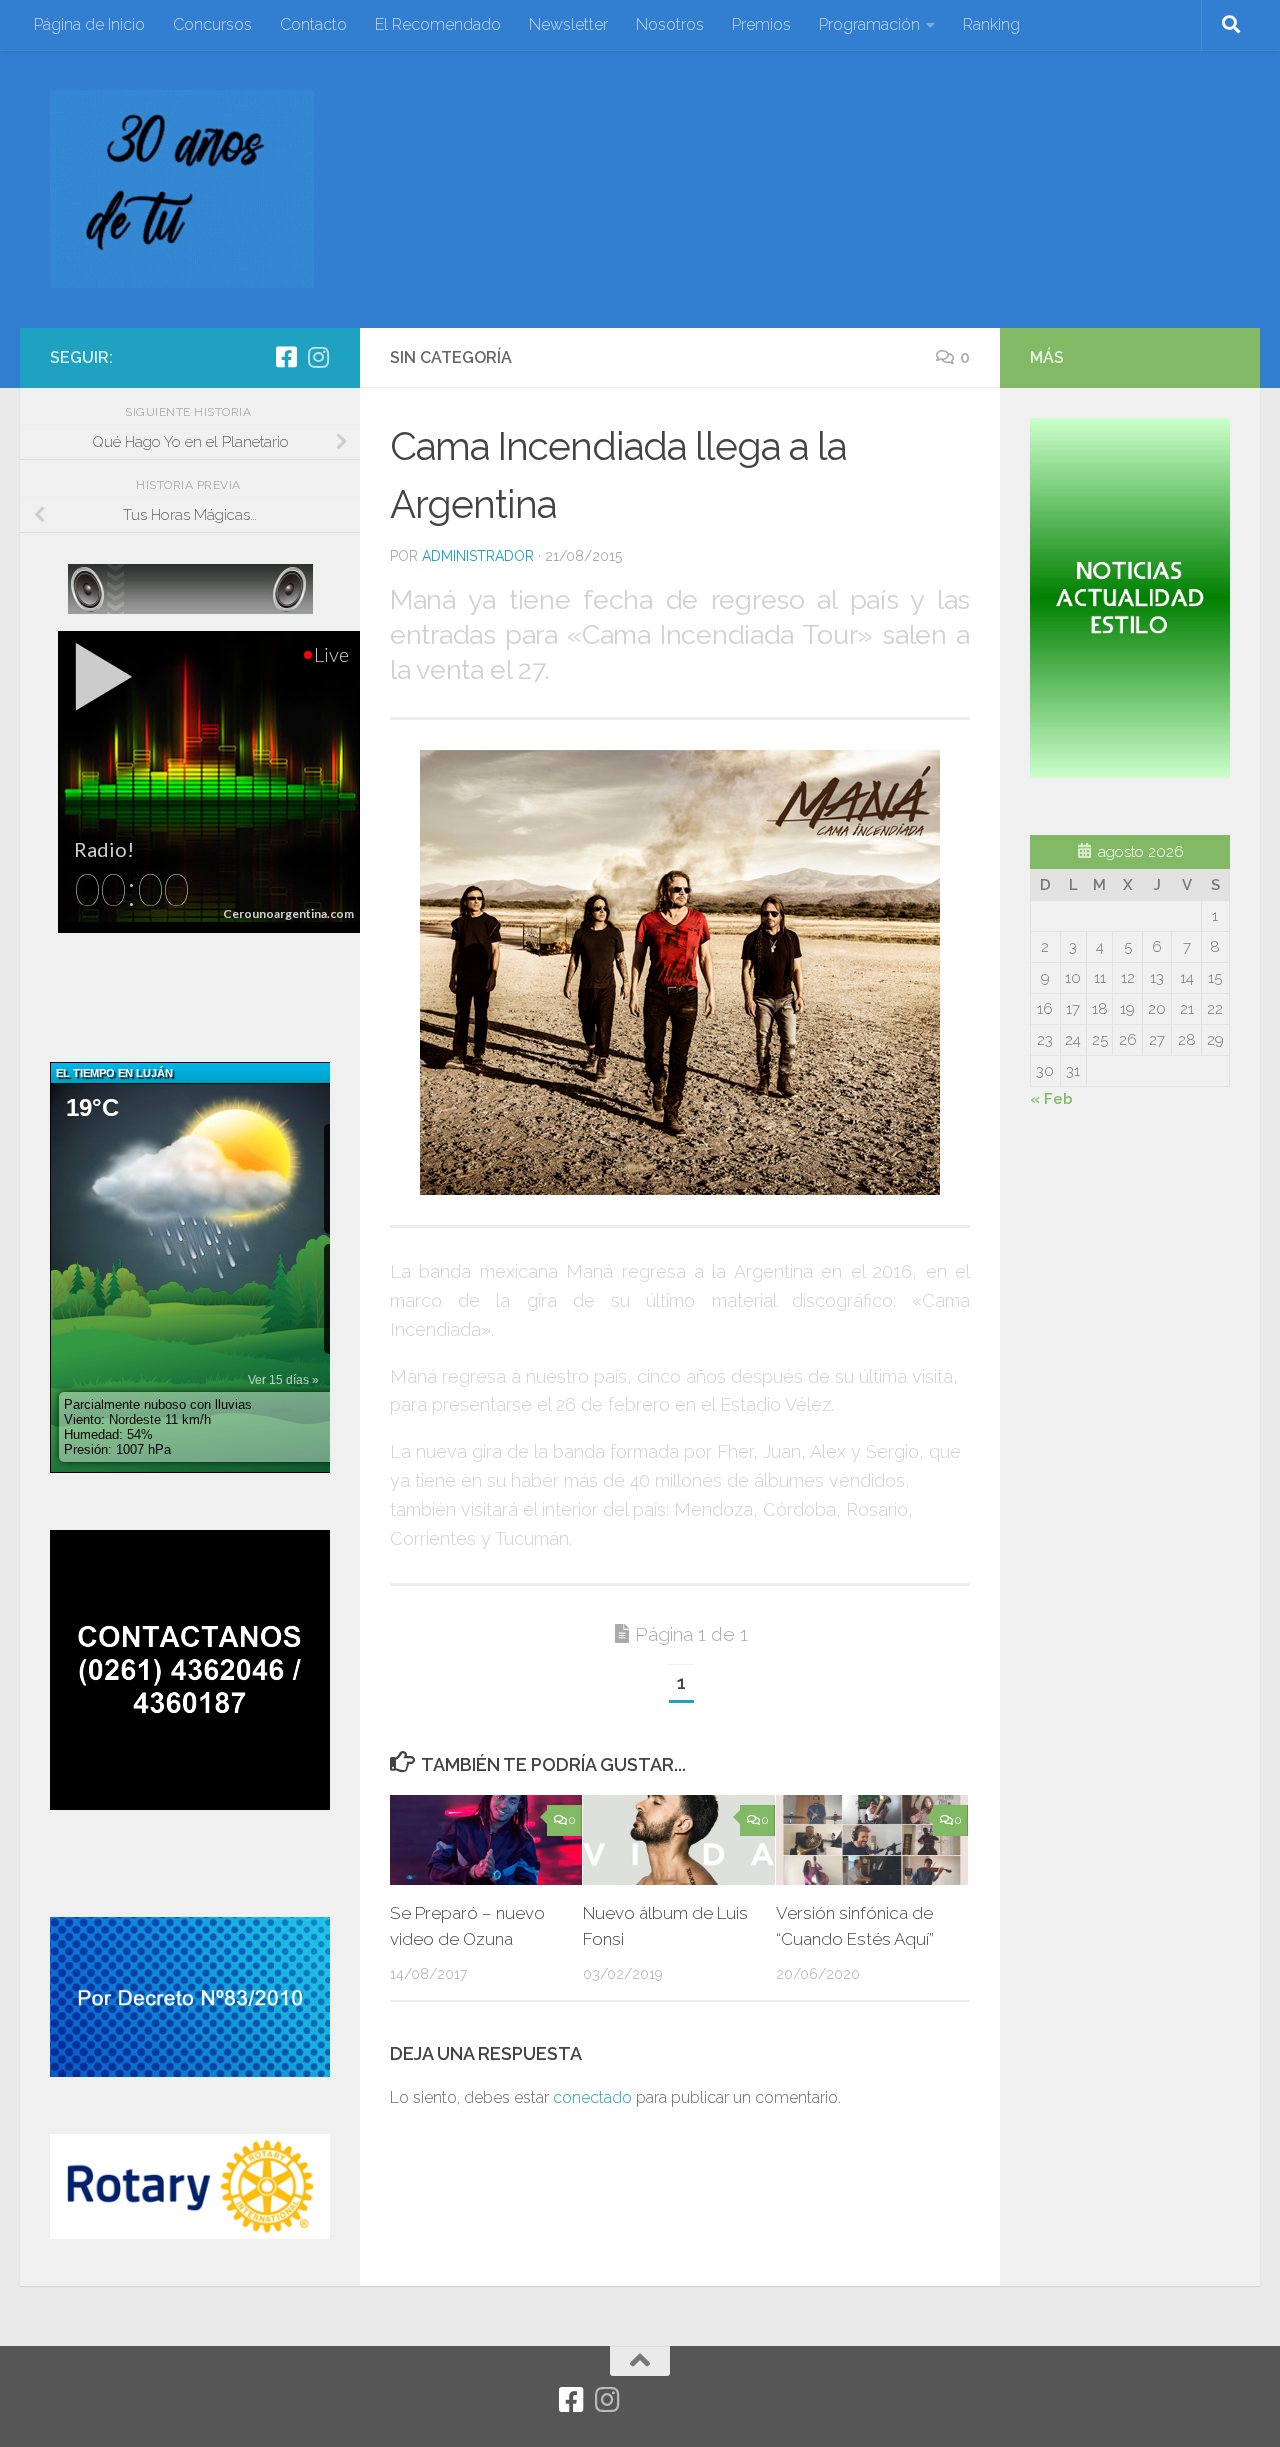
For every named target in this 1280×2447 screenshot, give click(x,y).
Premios (761, 24)
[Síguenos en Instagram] (318, 357)
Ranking (991, 24)
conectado (592, 2097)
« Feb (1051, 1099)
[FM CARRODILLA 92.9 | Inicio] (182, 189)
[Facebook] (286, 357)
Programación (869, 24)
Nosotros (670, 24)
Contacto (313, 24)
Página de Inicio (89, 24)
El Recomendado (438, 24)
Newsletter (568, 24)
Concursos (212, 24)
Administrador (478, 556)
